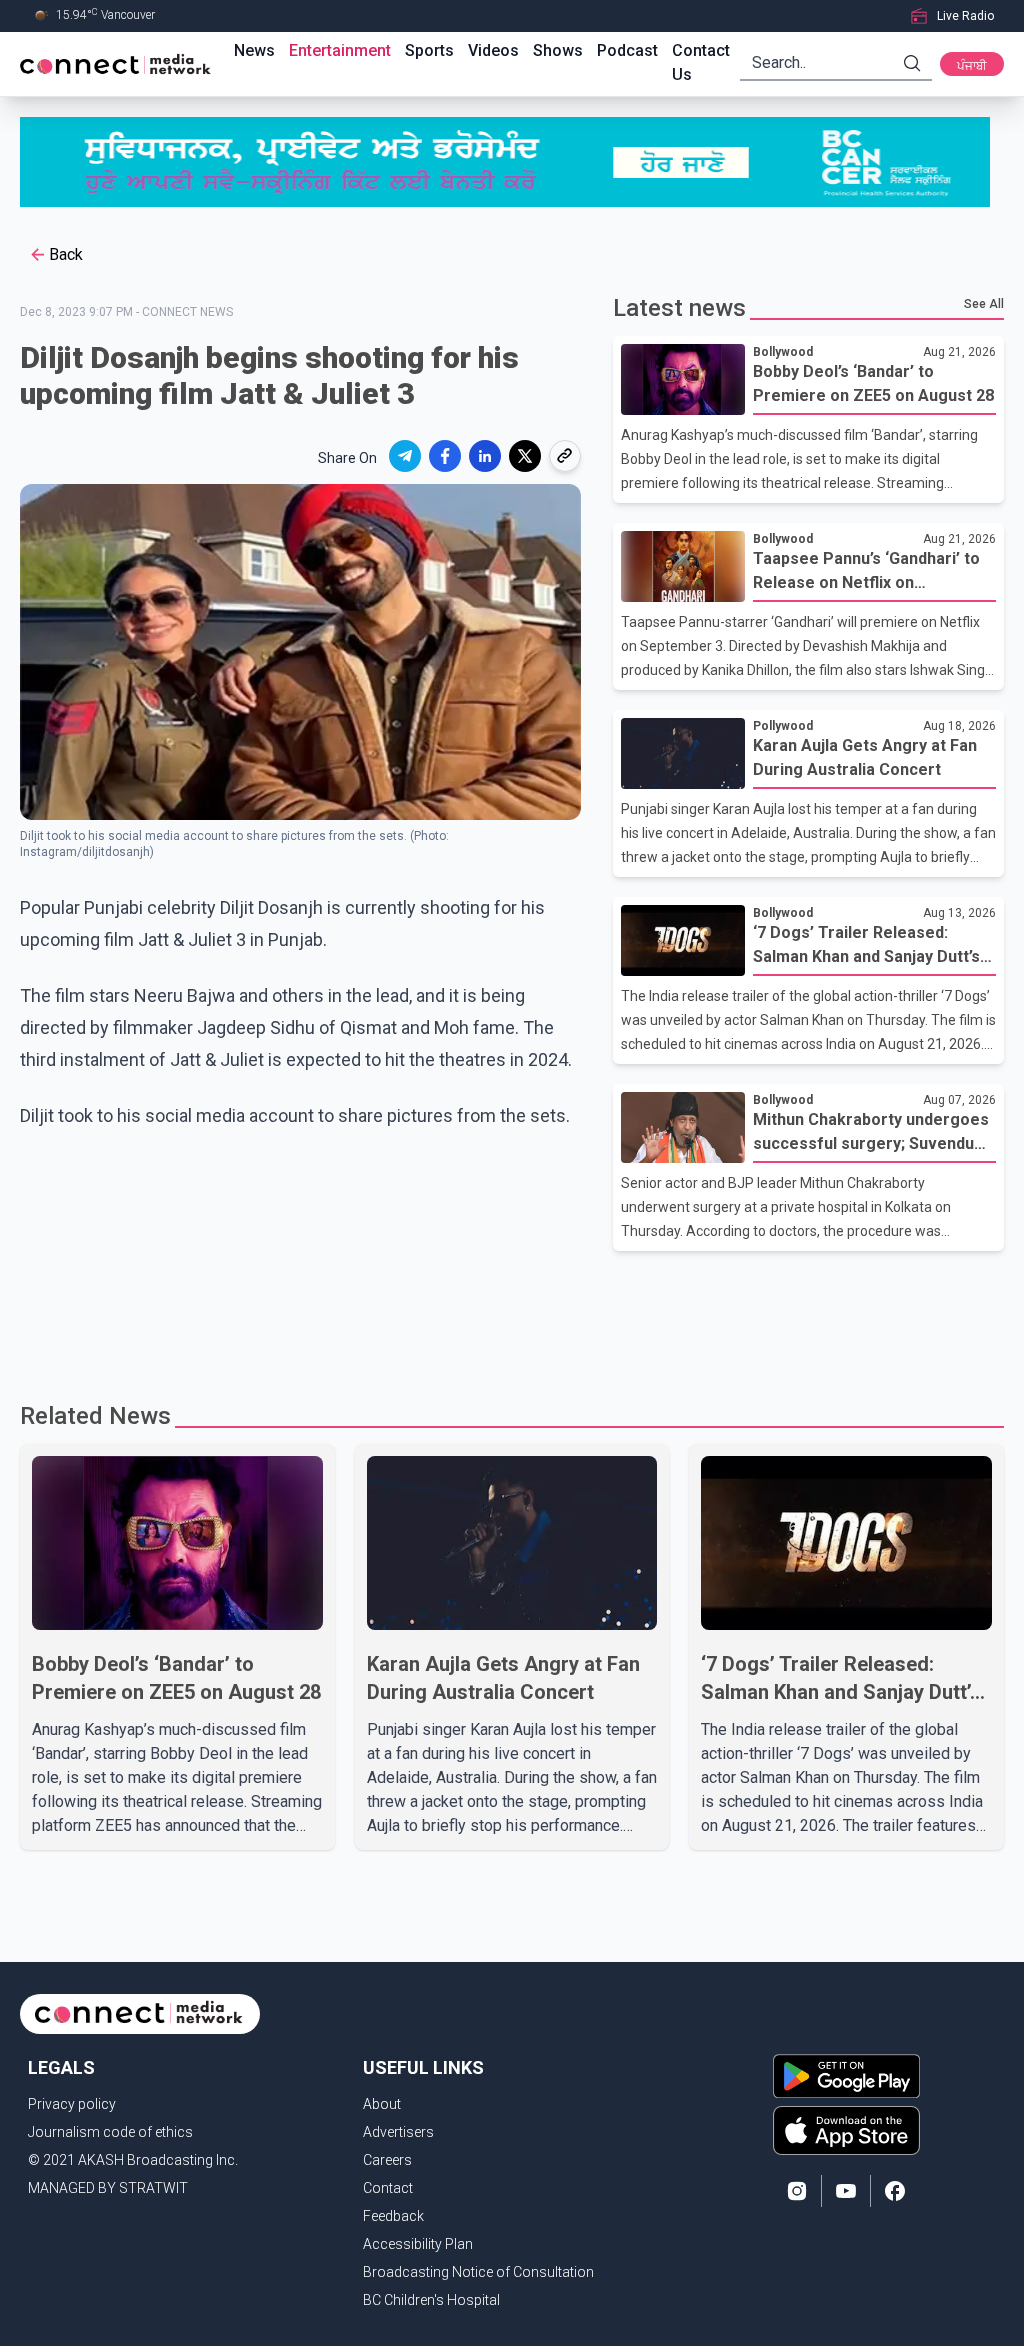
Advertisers (398, 2132)
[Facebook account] (895, 2191)
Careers (387, 2160)
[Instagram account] (797, 2191)
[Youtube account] (846, 2191)
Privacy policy (72, 2104)
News (254, 50)
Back (66, 254)
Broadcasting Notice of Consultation (478, 2272)
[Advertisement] (512, 1316)
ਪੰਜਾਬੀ (972, 66)
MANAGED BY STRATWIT (108, 2188)
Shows (558, 50)
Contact (388, 2188)
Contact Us (701, 62)
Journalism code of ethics (110, 2132)
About (382, 2104)
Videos (493, 50)
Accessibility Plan (418, 2244)
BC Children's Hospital (431, 2300)
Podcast (627, 50)
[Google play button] (846, 2076)
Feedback (393, 2216)
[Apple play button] (846, 2130)
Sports (429, 50)
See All (984, 304)
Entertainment (340, 50)
